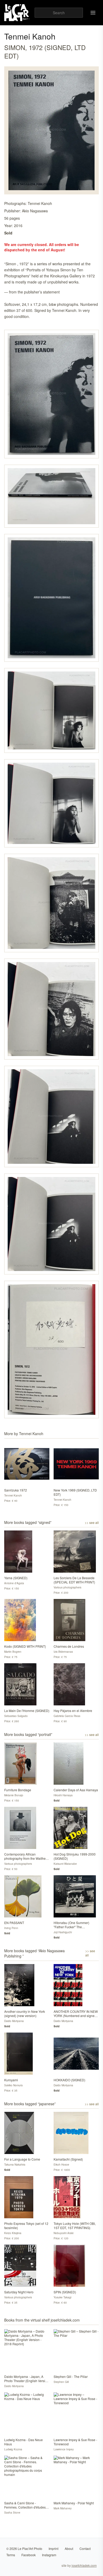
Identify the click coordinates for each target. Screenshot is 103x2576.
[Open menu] (93, 13)
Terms (11, 2555)
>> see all (92, 1523)
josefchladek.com (84, 2565)
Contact (85, 2548)
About (69, 2548)
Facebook (29, 2555)
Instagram (49, 2555)
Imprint (53, 2548)
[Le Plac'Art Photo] (17, 13)
